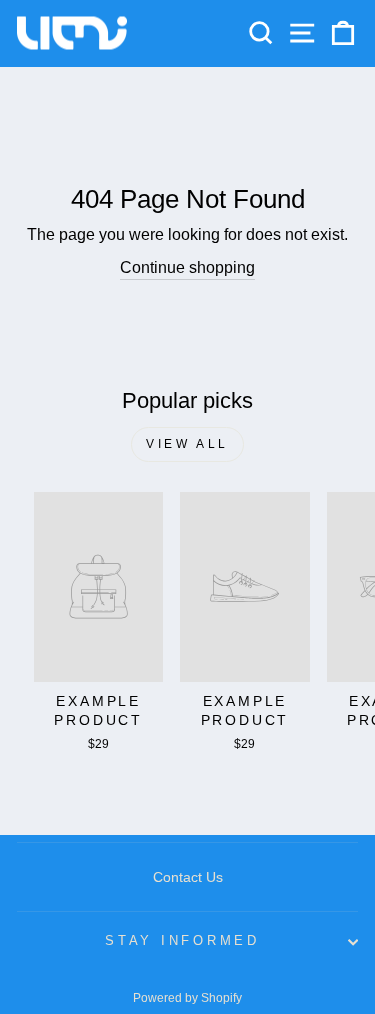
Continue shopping (187, 267)
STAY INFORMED (182, 941)
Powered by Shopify (187, 998)
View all (187, 444)
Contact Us (188, 877)
